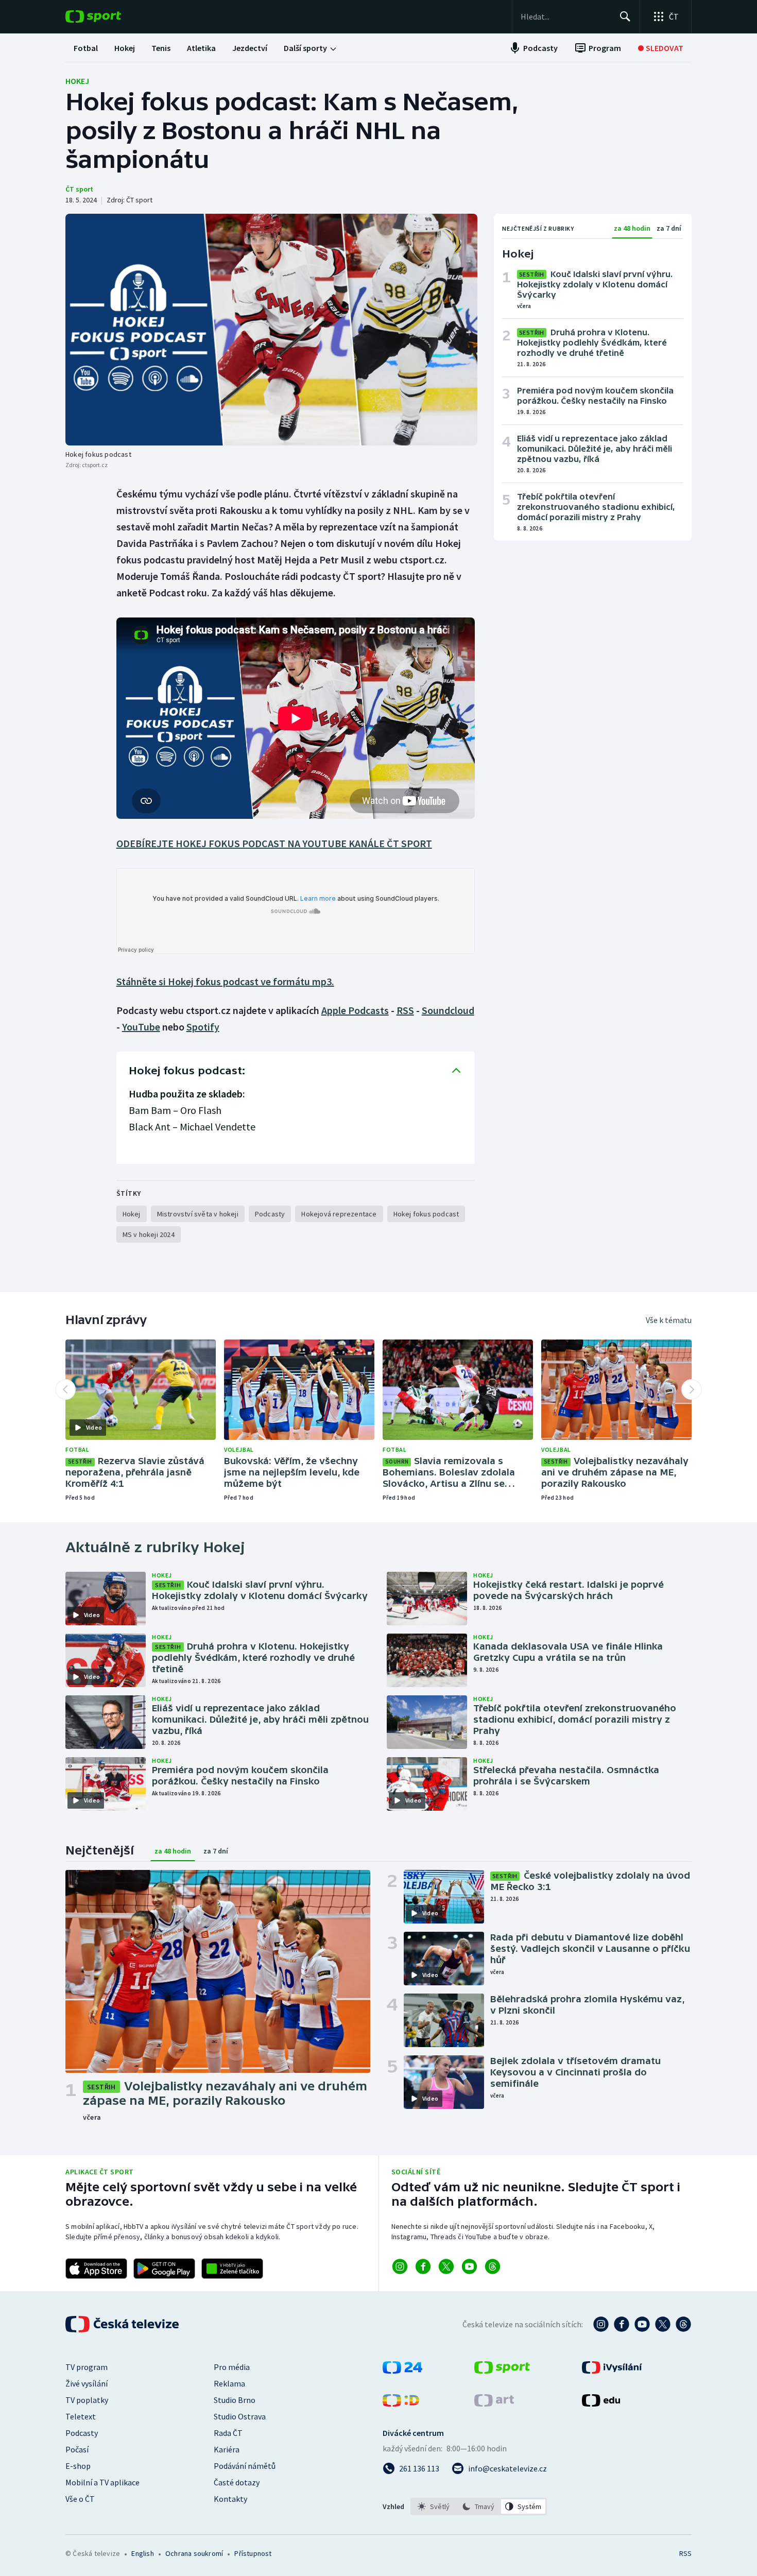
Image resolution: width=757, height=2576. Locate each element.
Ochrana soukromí (194, 2553)
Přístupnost (253, 2553)
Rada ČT (228, 2433)
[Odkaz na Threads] (493, 2266)
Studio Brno (235, 2400)
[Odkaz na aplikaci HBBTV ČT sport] (232, 2269)
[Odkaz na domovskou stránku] (109, 16)
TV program (87, 2367)
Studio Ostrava (240, 2416)
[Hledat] (625, 16)
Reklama (229, 2383)
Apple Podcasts (355, 1010)
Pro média (232, 2367)
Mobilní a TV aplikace (102, 2482)
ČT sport (79, 189)
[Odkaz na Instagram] (400, 2266)
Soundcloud (448, 1010)
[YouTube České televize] (642, 2324)
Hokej (77, 81)
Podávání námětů (245, 2466)
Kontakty (230, 2499)
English (142, 2553)
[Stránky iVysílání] (612, 2371)
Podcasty (82, 2433)
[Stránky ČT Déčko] (401, 2403)
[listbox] (479, 2506)
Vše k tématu (669, 1320)
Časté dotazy (237, 2482)
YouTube (141, 1027)
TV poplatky (87, 2400)
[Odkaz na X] (446, 2266)
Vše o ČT (80, 2499)
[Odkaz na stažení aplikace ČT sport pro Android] (164, 2269)
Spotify (203, 1027)
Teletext (81, 2416)
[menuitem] (86, 48)
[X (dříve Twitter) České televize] (663, 2324)
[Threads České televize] (683, 2324)
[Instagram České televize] (601, 2324)
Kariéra (227, 2449)
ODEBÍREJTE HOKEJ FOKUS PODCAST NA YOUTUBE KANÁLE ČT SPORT (274, 843)
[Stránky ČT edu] (601, 2403)
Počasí (77, 2449)
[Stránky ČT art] (494, 2403)
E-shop (78, 2466)
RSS (405, 1010)
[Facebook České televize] (622, 2324)
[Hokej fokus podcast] (271, 330)
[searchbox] (566, 16)
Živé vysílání (87, 2383)
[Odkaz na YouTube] (469, 2266)
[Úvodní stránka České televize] (123, 2324)
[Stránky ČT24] (402, 2371)
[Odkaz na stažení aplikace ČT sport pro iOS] (96, 2269)
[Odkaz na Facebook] (423, 2266)
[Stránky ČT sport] (502, 2371)
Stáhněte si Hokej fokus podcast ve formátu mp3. (225, 981)
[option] (434, 2506)
